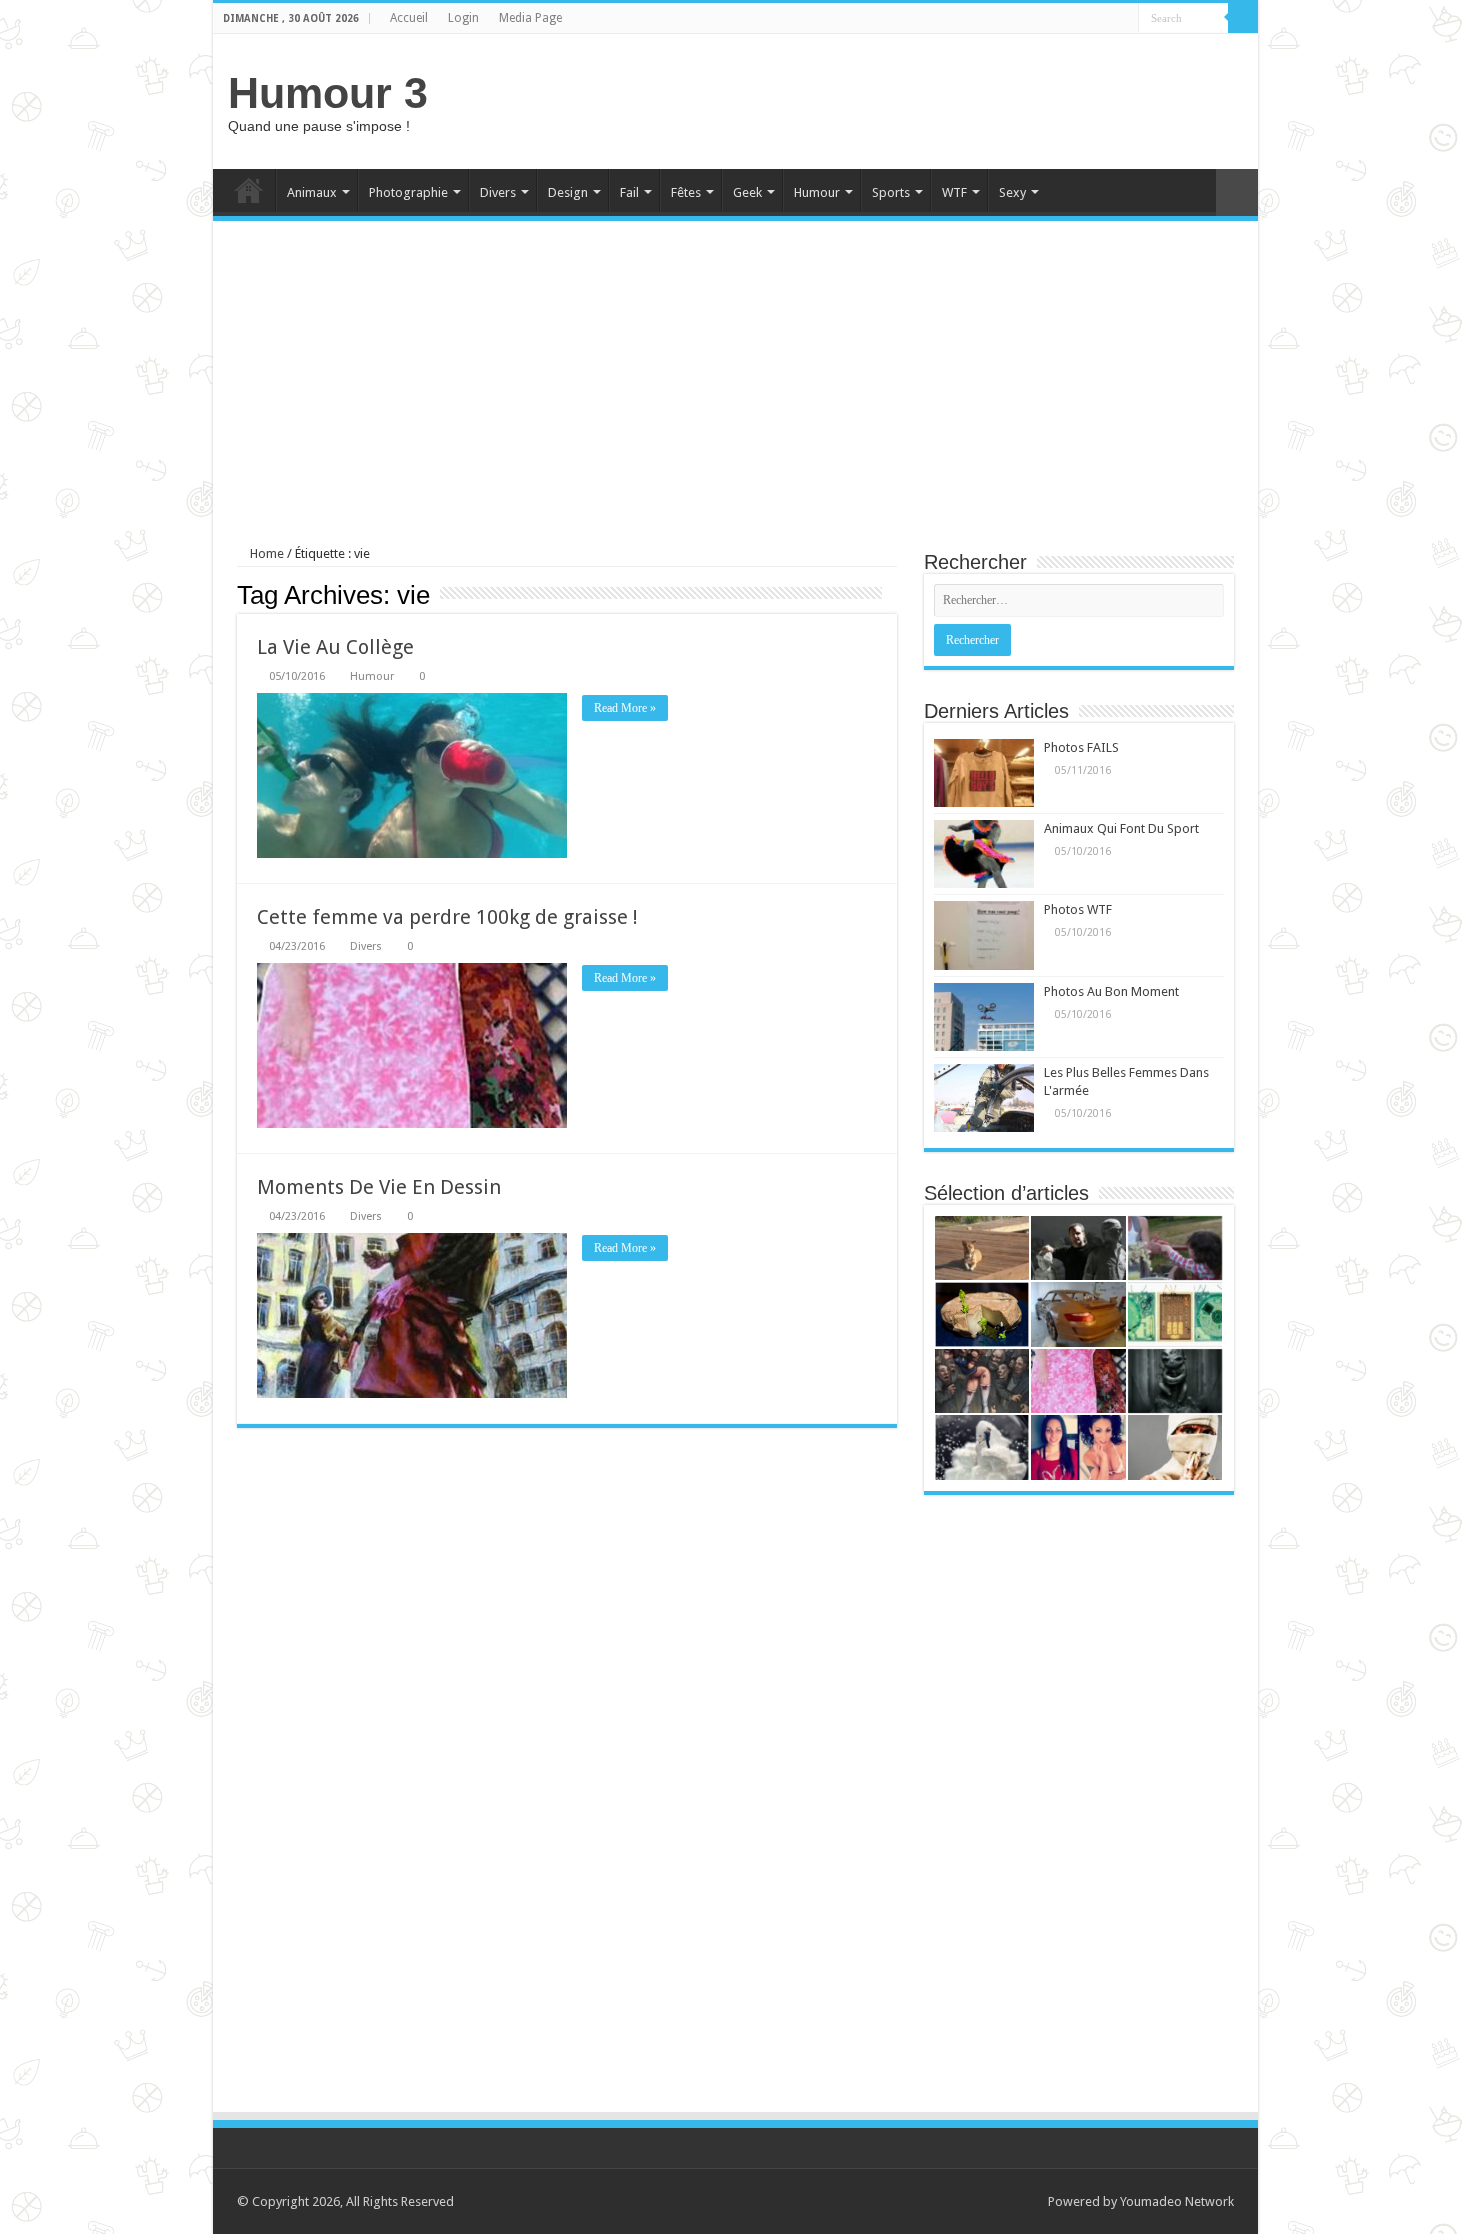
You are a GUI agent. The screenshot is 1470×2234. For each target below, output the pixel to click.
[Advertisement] (879, 99)
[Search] (1243, 18)
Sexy (1012, 192)
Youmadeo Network (1177, 2201)
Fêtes (686, 192)
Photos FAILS (1081, 747)
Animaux (312, 192)
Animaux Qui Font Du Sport (1121, 828)
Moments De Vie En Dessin (379, 1187)
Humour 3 (328, 93)
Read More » (625, 708)
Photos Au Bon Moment (1111, 991)
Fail (629, 192)
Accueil (409, 18)
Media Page (530, 18)
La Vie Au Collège (335, 647)
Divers (498, 192)
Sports (891, 192)
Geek (747, 192)
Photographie (408, 192)
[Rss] (1104, 19)
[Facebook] (1123, 19)
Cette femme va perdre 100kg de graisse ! (447, 917)
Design (568, 192)
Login (463, 18)
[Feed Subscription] (891, 594)
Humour (817, 192)
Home (249, 190)
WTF (954, 192)
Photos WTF (1078, 909)
